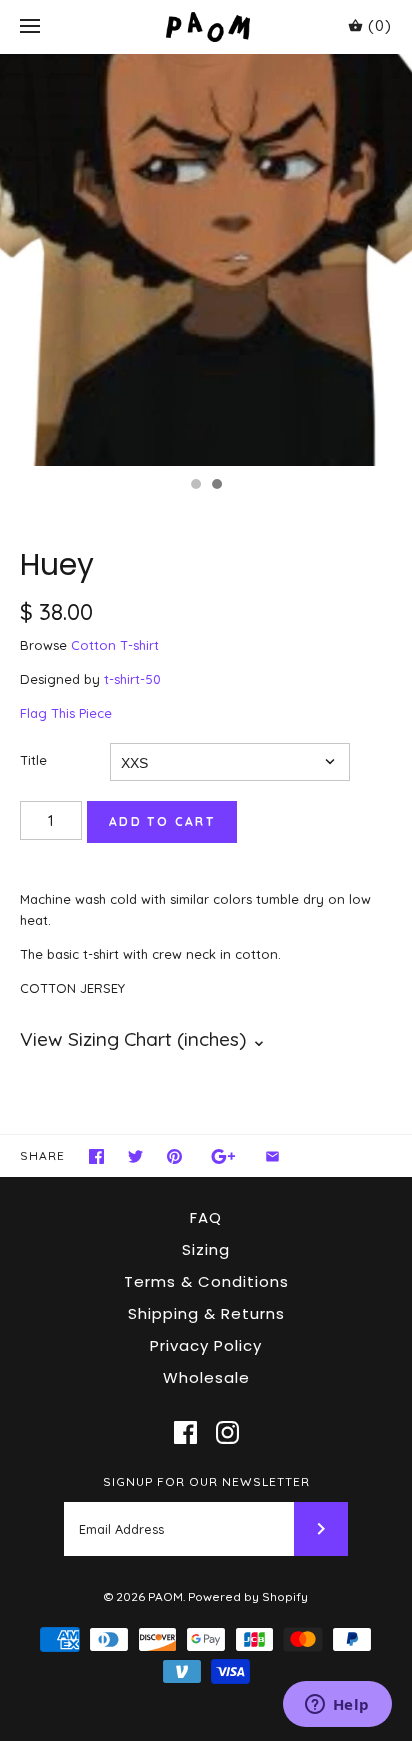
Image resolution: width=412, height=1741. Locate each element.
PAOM (165, 1596)
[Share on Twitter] (135, 1156)
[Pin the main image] (174, 1156)
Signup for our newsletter (206, 1481)
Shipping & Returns (206, 1313)
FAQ (206, 1217)
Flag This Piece (66, 713)
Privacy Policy (206, 1345)
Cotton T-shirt (115, 645)
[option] (206, 260)
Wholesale (206, 1377)
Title (33, 760)
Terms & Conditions (206, 1281)
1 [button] (195, 486)
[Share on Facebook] (96, 1156)
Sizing (206, 1249)
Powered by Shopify (248, 1596)
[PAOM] (206, 26)
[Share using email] (272, 1156)
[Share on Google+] (223, 1156)
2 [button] (216, 486)
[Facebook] (185, 1432)
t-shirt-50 (132, 679)
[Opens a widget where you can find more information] (337, 1706)
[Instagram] (227, 1432)
